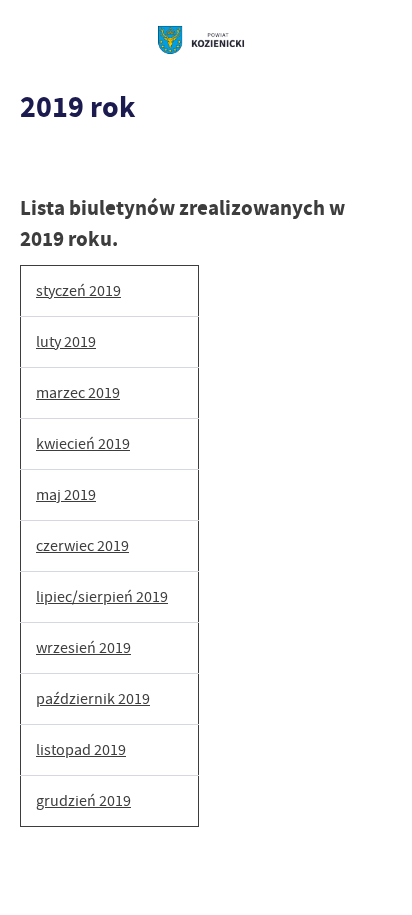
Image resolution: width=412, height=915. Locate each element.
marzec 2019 (78, 393)
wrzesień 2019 (83, 648)
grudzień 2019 (83, 801)
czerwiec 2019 (82, 546)
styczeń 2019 (78, 291)
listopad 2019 (81, 750)
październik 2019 (93, 699)
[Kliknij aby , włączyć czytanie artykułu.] (36, 163)
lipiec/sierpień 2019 (102, 597)
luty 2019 (66, 342)
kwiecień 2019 (83, 444)
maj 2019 (66, 495)
